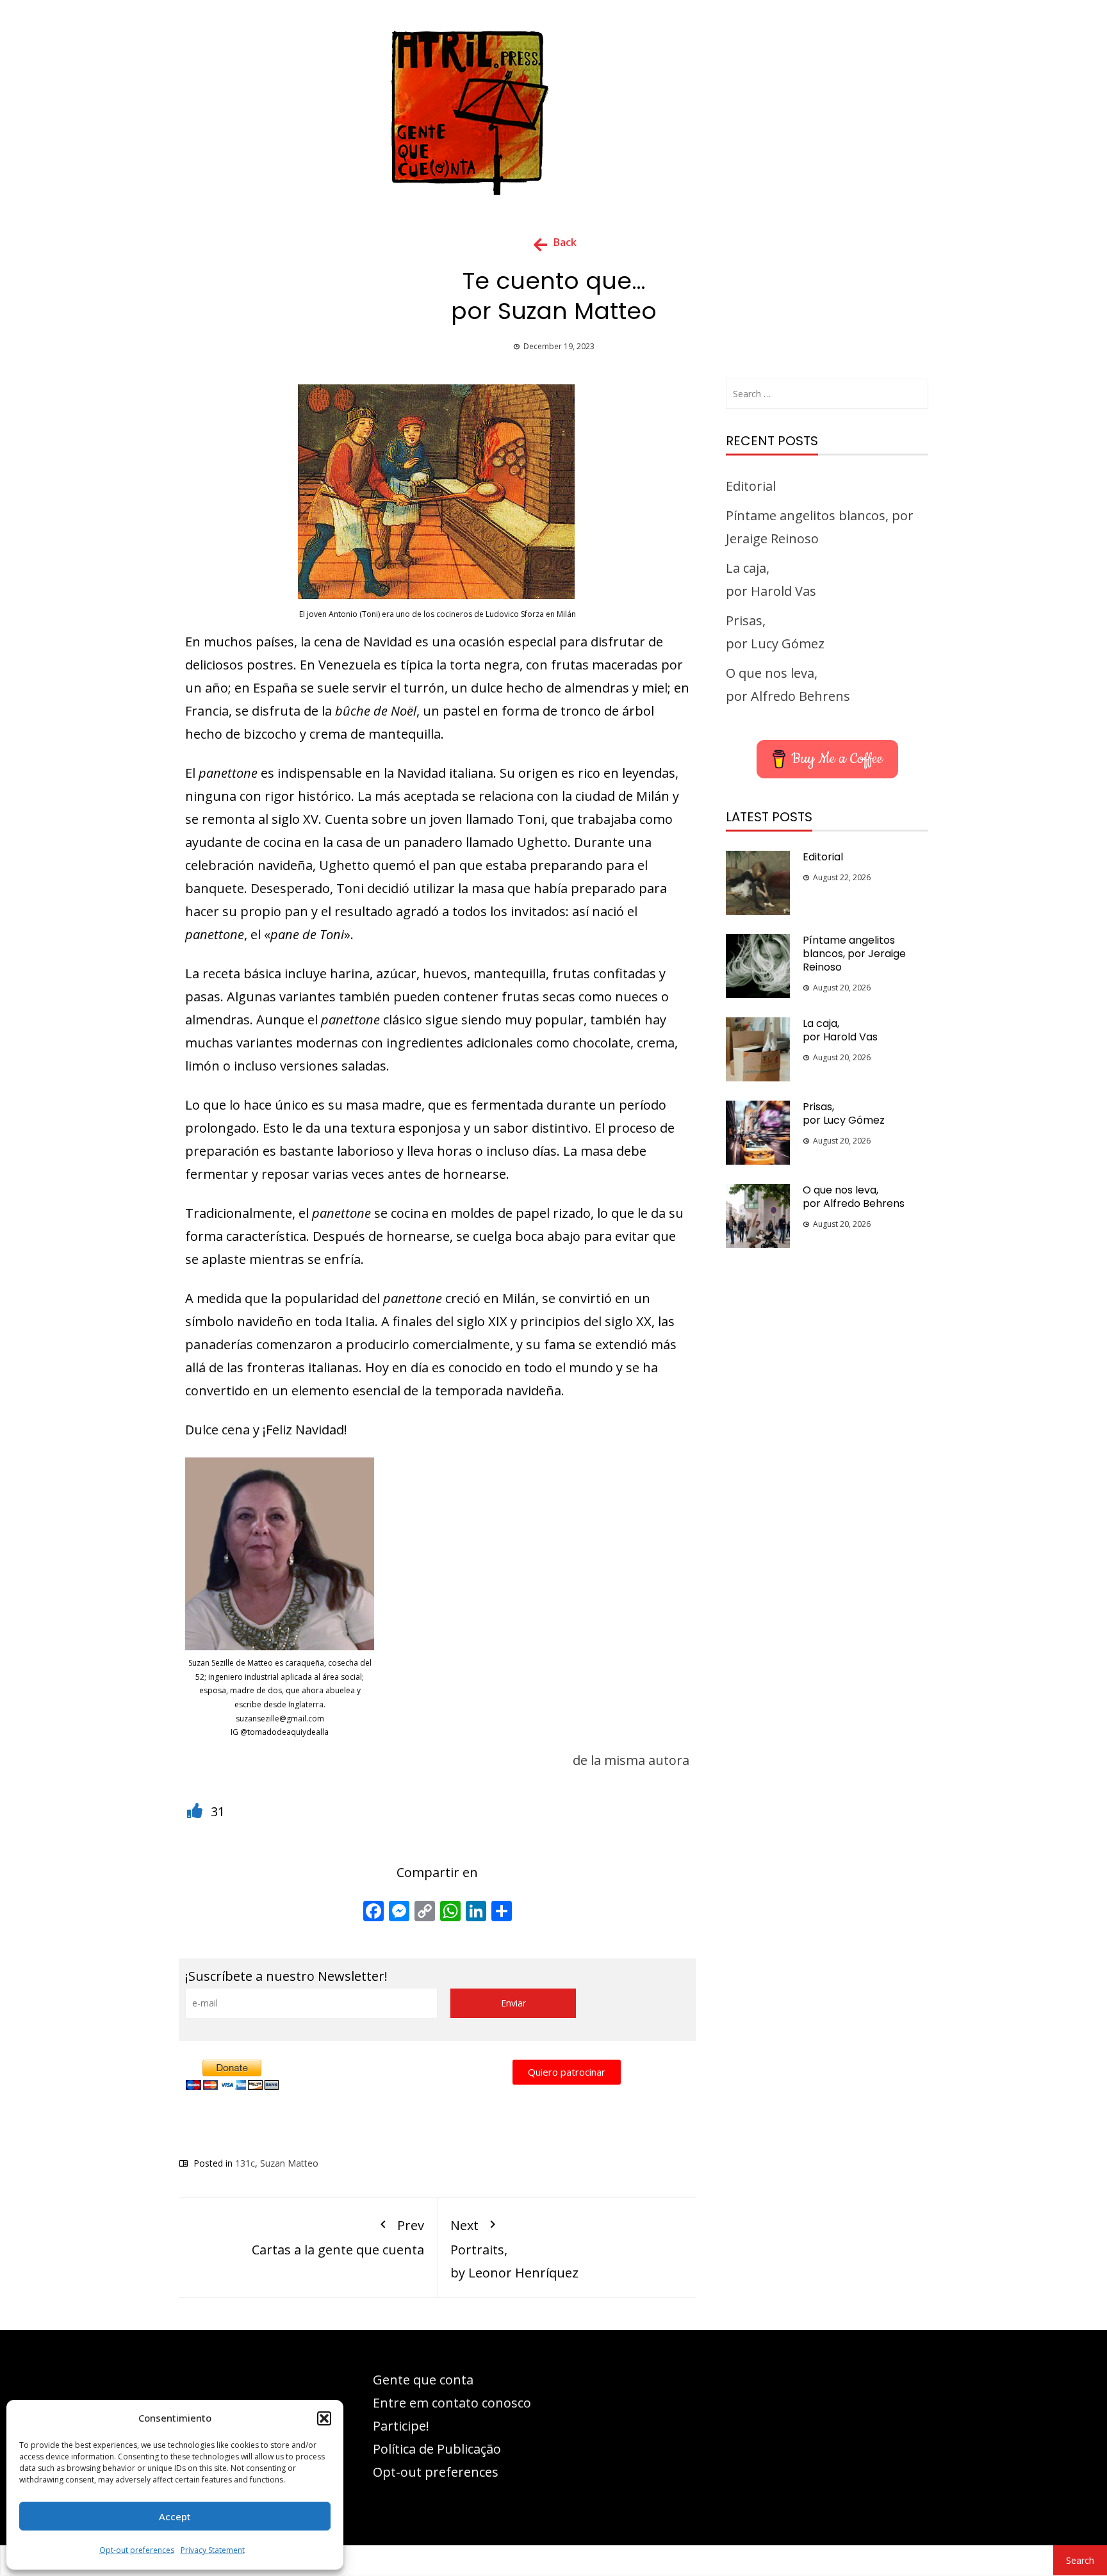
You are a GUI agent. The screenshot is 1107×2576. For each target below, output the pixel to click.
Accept (175, 2516)
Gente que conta (423, 2380)
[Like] (196, 1811)
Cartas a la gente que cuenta (338, 2237)
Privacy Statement (213, 2550)
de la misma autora (631, 1760)
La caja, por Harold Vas (840, 1030)
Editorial (751, 486)
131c (245, 2163)
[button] (324, 2418)
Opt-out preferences (137, 2550)
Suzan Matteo (289, 2163)
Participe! (401, 2426)
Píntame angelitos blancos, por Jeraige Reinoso (854, 954)
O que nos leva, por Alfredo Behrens (854, 1197)
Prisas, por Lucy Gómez (844, 1113)
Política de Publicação (437, 2449)
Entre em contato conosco (452, 2403)
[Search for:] (827, 394)
